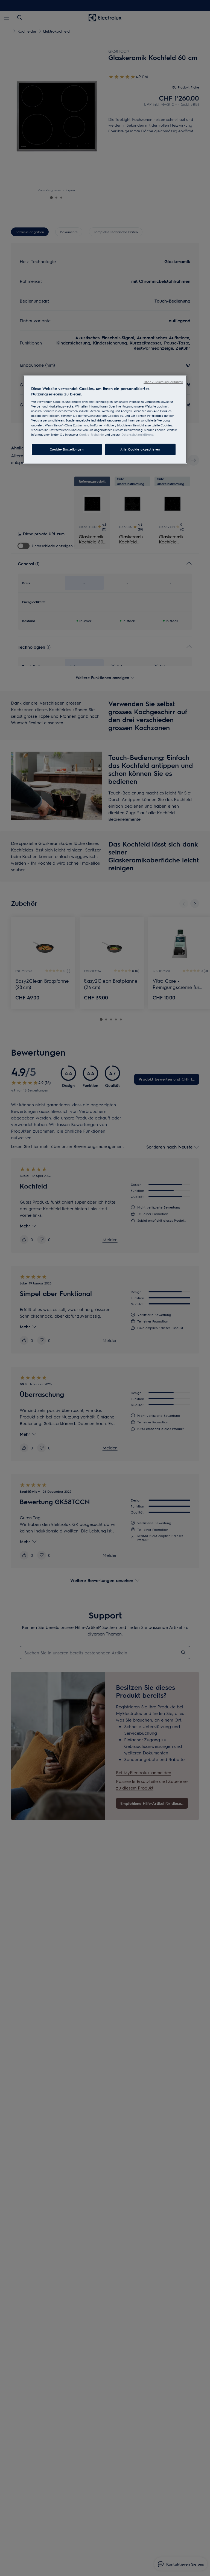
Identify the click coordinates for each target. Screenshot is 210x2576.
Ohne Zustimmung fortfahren (163, 382)
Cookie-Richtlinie (91, 434)
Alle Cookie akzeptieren (140, 449)
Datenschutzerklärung (137, 434)
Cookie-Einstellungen (67, 449)
